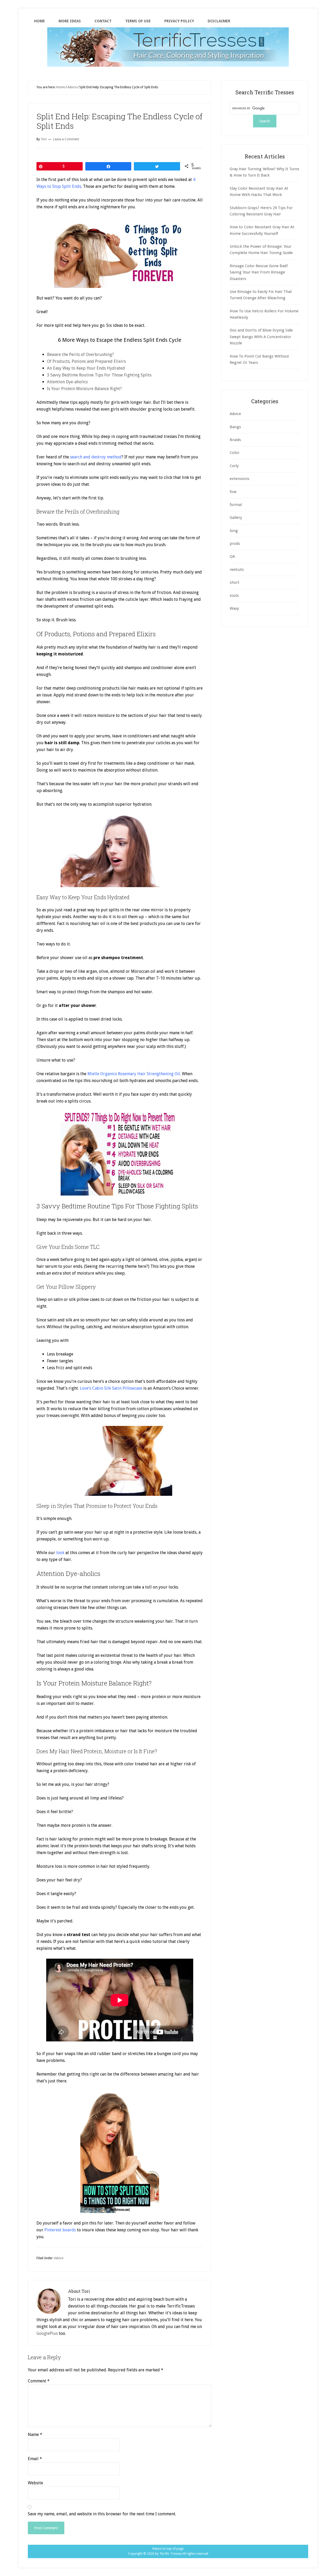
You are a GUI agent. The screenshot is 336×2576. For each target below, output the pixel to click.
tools (234, 596)
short (235, 582)
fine (233, 492)
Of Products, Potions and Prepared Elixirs (86, 361)
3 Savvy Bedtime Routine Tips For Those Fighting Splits (99, 375)
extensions (240, 479)
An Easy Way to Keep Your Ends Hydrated (86, 368)
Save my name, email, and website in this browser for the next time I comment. (102, 2514)
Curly (234, 466)
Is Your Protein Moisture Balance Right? (84, 389)
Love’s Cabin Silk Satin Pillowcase (111, 1388)
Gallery (236, 518)
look (60, 1553)
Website (35, 2483)
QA (232, 556)
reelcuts (237, 570)
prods (235, 544)
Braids (235, 440)
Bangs (235, 427)
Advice (59, 2258)
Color (235, 453)
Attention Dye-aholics (67, 382)
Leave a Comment (66, 139)
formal (236, 505)
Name (35, 2435)
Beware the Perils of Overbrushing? (80, 355)
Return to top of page (168, 2549)
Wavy (234, 608)
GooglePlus (47, 2333)
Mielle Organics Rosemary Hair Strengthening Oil (134, 1074)
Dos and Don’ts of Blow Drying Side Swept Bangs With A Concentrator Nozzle (261, 337)
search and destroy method (96, 457)
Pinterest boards (60, 2230)
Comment (39, 2381)
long (234, 531)
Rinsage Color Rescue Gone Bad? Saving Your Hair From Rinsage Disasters (259, 272)
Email (35, 2459)
